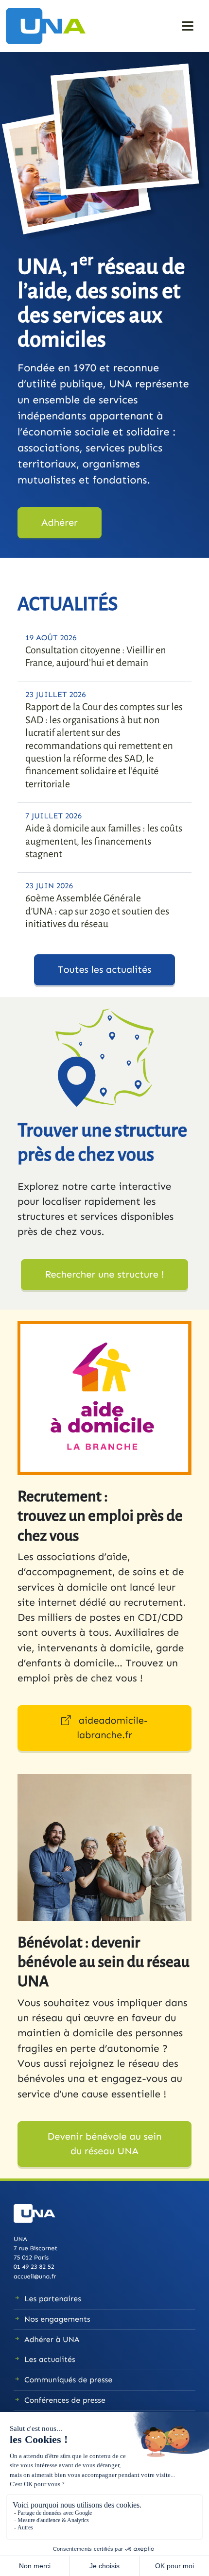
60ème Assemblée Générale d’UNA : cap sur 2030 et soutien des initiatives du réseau (97, 911)
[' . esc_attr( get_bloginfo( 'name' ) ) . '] (50, 25)
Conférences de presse (65, 2401)
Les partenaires (53, 2299)
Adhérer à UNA (52, 2340)
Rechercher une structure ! (104, 1275)
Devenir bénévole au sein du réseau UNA (105, 2144)
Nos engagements (57, 2319)
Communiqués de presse (68, 2380)
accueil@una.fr (35, 2277)
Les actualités (50, 2360)
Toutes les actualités (105, 970)
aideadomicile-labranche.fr (112, 1728)
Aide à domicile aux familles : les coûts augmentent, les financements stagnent (104, 841)
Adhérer (60, 523)
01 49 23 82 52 (34, 2267)
